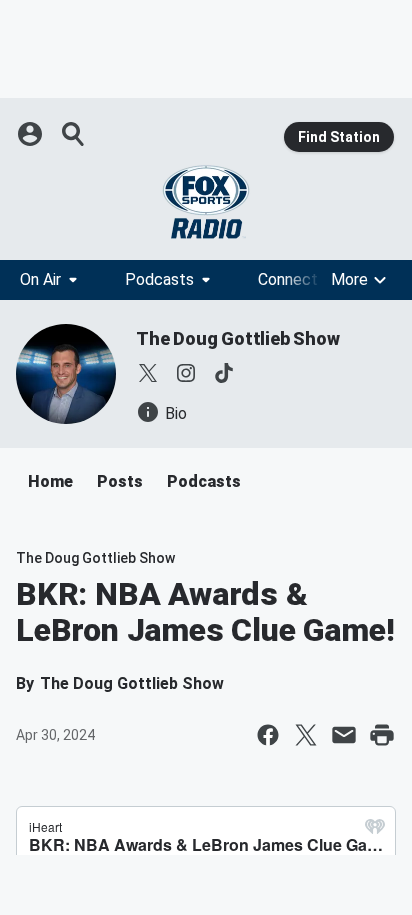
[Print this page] (382, 735)
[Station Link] (206, 202)
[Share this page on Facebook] (268, 735)
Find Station (339, 137)
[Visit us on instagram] (186, 373)
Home (50, 481)
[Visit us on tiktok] (224, 373)
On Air (40, 279)
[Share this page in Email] (344, 735)
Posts (120, 481)
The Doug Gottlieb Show (238, 338)
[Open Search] (74, 134)
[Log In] (32, 134)
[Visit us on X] (148, 373)
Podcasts (159, 279)
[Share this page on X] (306, 735)
